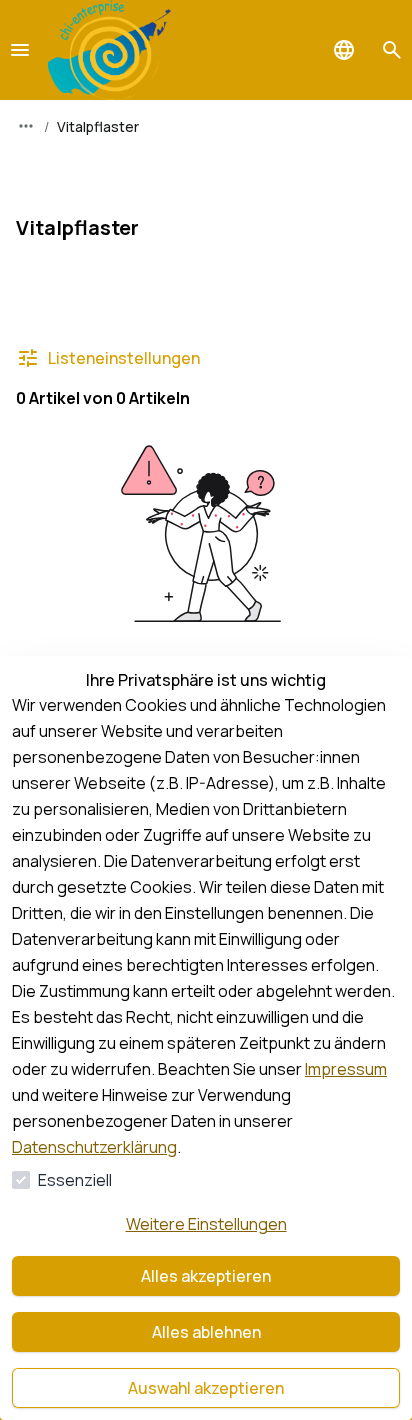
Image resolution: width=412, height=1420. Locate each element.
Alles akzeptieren (206, 1276)
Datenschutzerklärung (94, 1147)
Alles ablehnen (206, 1332)
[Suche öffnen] (392, 50)
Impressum (346, 1069)
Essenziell (75, 1180)
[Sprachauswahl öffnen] (344, 50)
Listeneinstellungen (124, 358)
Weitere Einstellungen (206, 1224)
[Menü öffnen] (20, 50)
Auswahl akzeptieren (206, 1388)
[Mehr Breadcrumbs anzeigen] (26, 126)
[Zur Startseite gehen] (109, 50)
